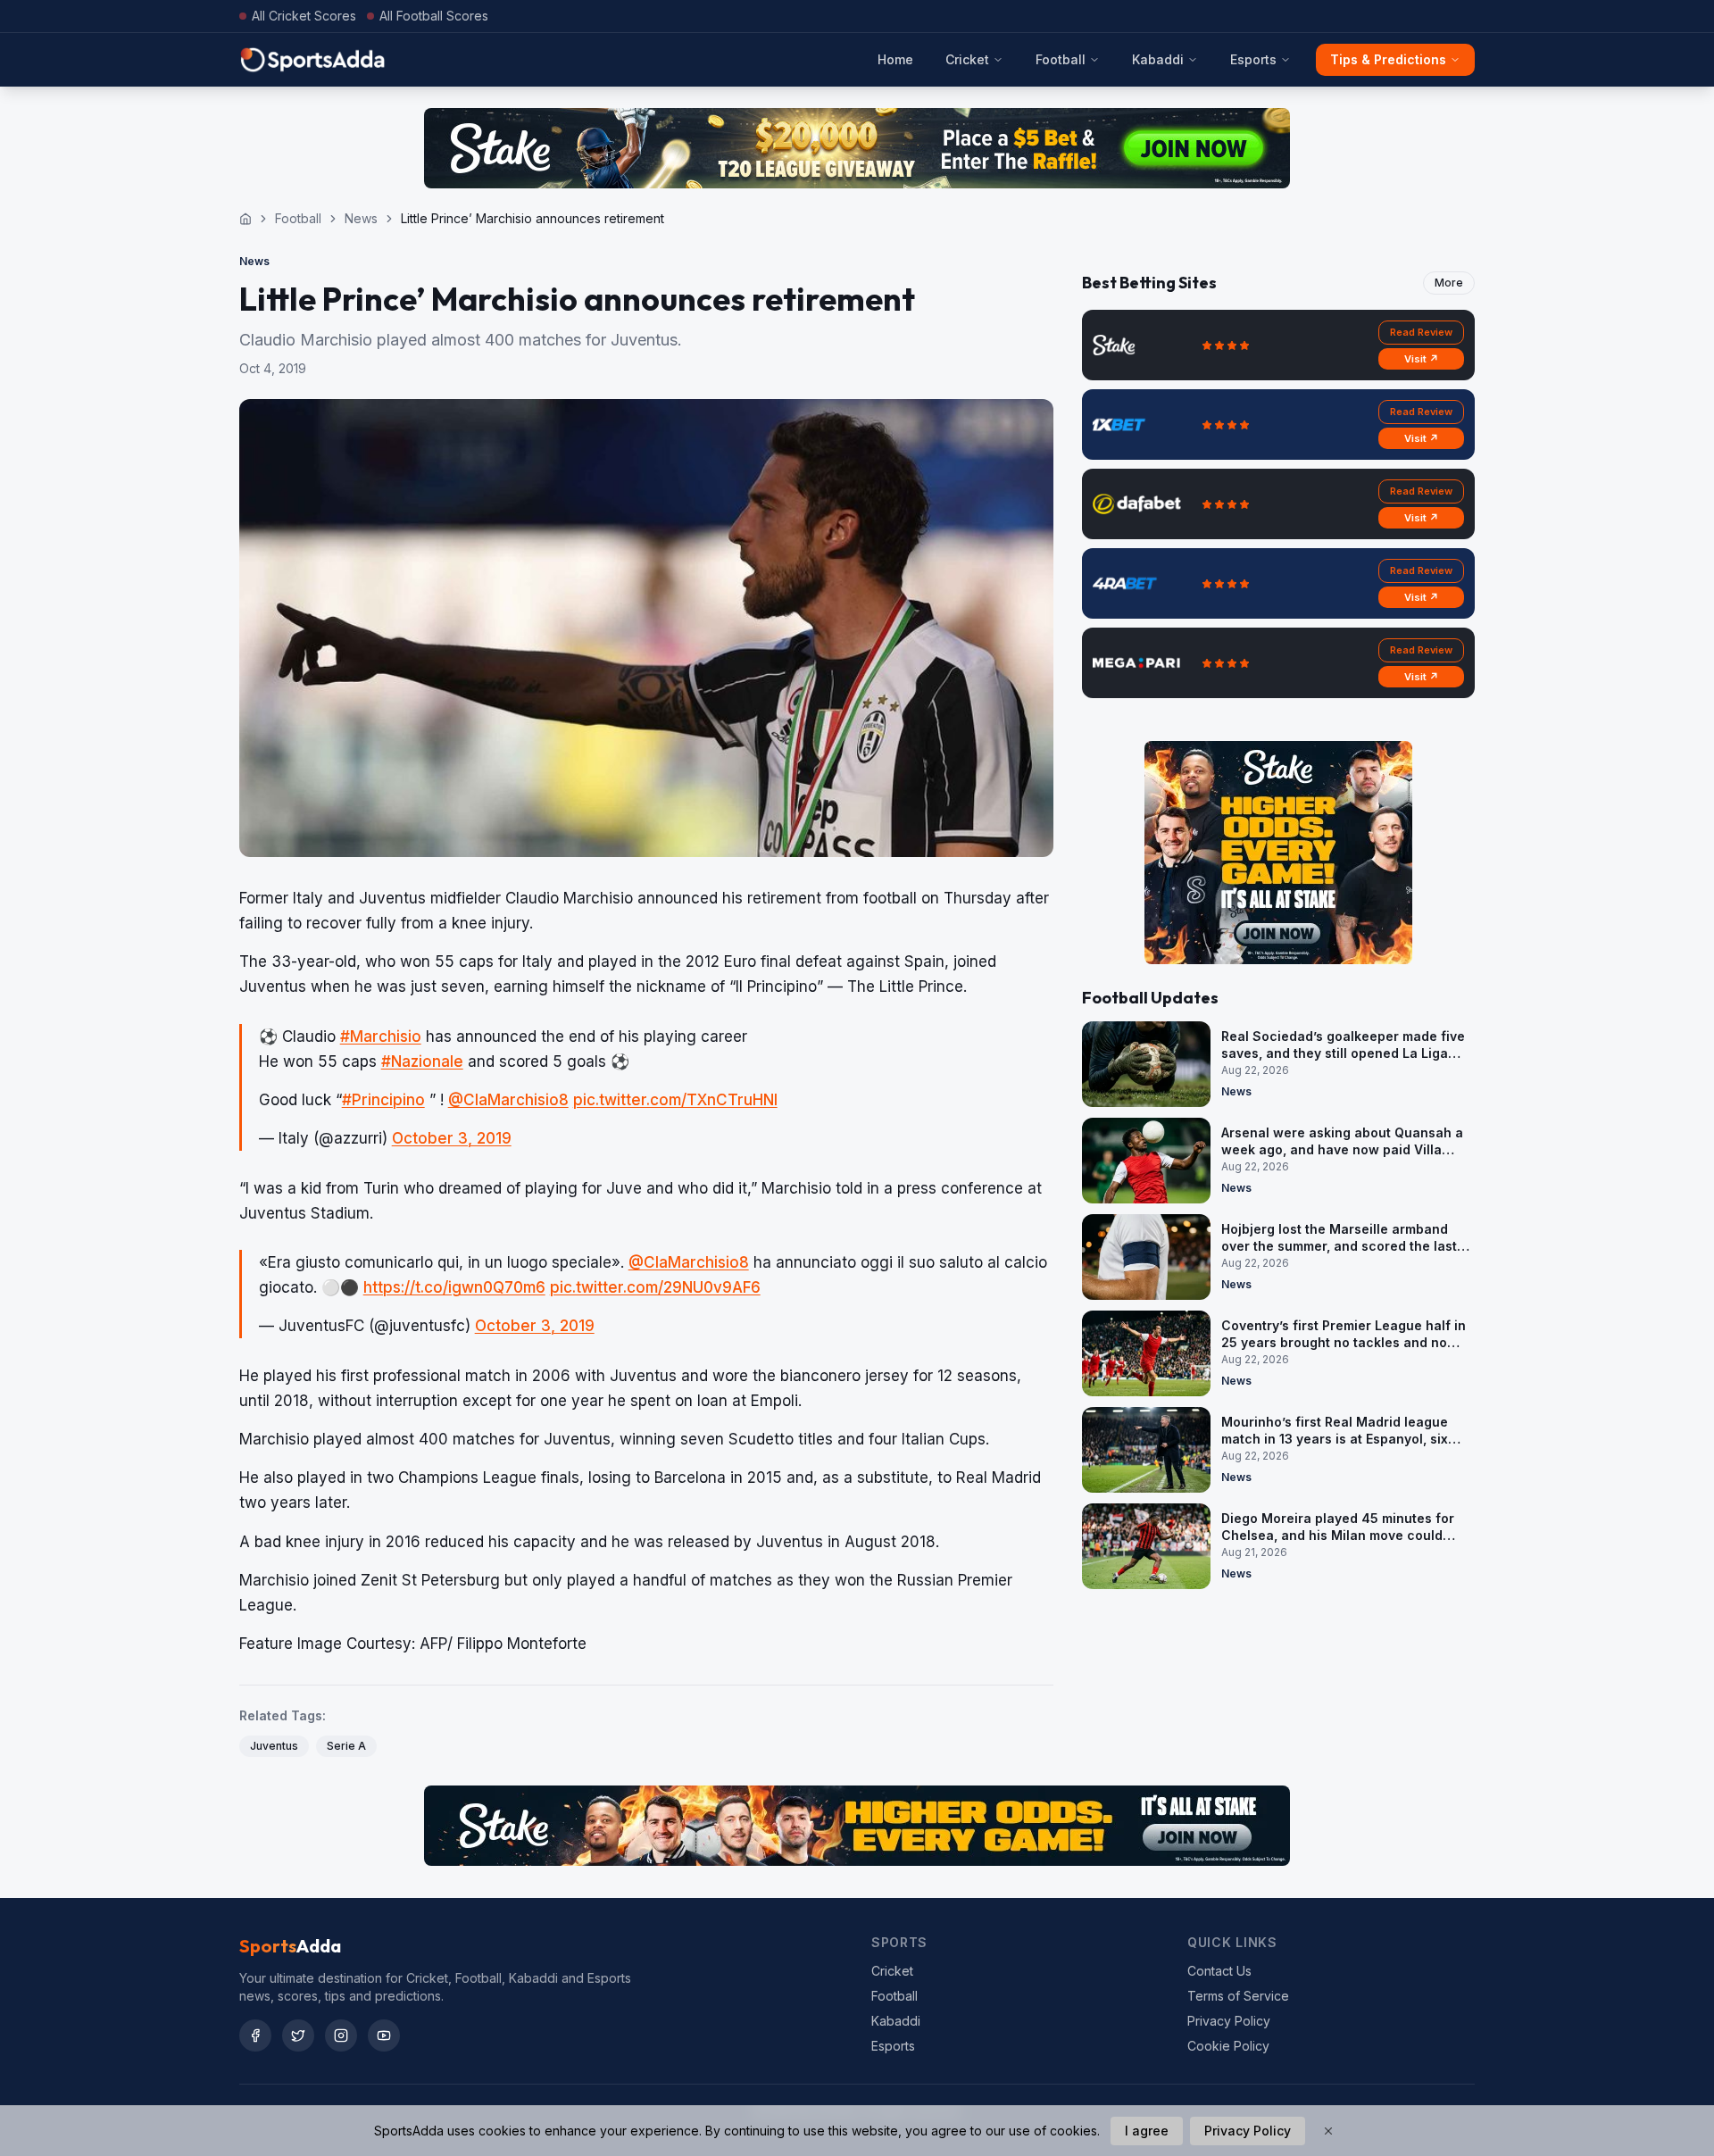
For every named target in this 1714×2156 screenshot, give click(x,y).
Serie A (346, 1746)
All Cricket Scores (304, 16)
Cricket (967, 59)
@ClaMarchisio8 (508, 1100)
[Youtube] (384, 2035)
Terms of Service (1238, 1996)
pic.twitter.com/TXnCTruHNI (675, 1100)
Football (1061, 59)
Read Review (1421, 332)
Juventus (274, 1746)
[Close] (1328, 2131)
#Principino (383, 1100)
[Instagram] (341, 2035)
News (361, 218)
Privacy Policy (1229, 2021)
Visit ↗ (1422, 359)
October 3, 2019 (452, 1138)
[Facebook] (255, 2035)
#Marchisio (381, 1036)
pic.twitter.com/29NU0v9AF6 (655, 1287)
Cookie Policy (1228, 2046)
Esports (1253, 59)
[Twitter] (298, 2035)
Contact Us (1219, 1971)
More (1449, 283)
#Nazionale (422, 1061)
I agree (1147, 2131)
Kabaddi (1158, 59)
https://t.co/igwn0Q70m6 (454, 1287)
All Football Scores (434, 16)
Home (895, 59)
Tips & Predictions (1388, 59)
